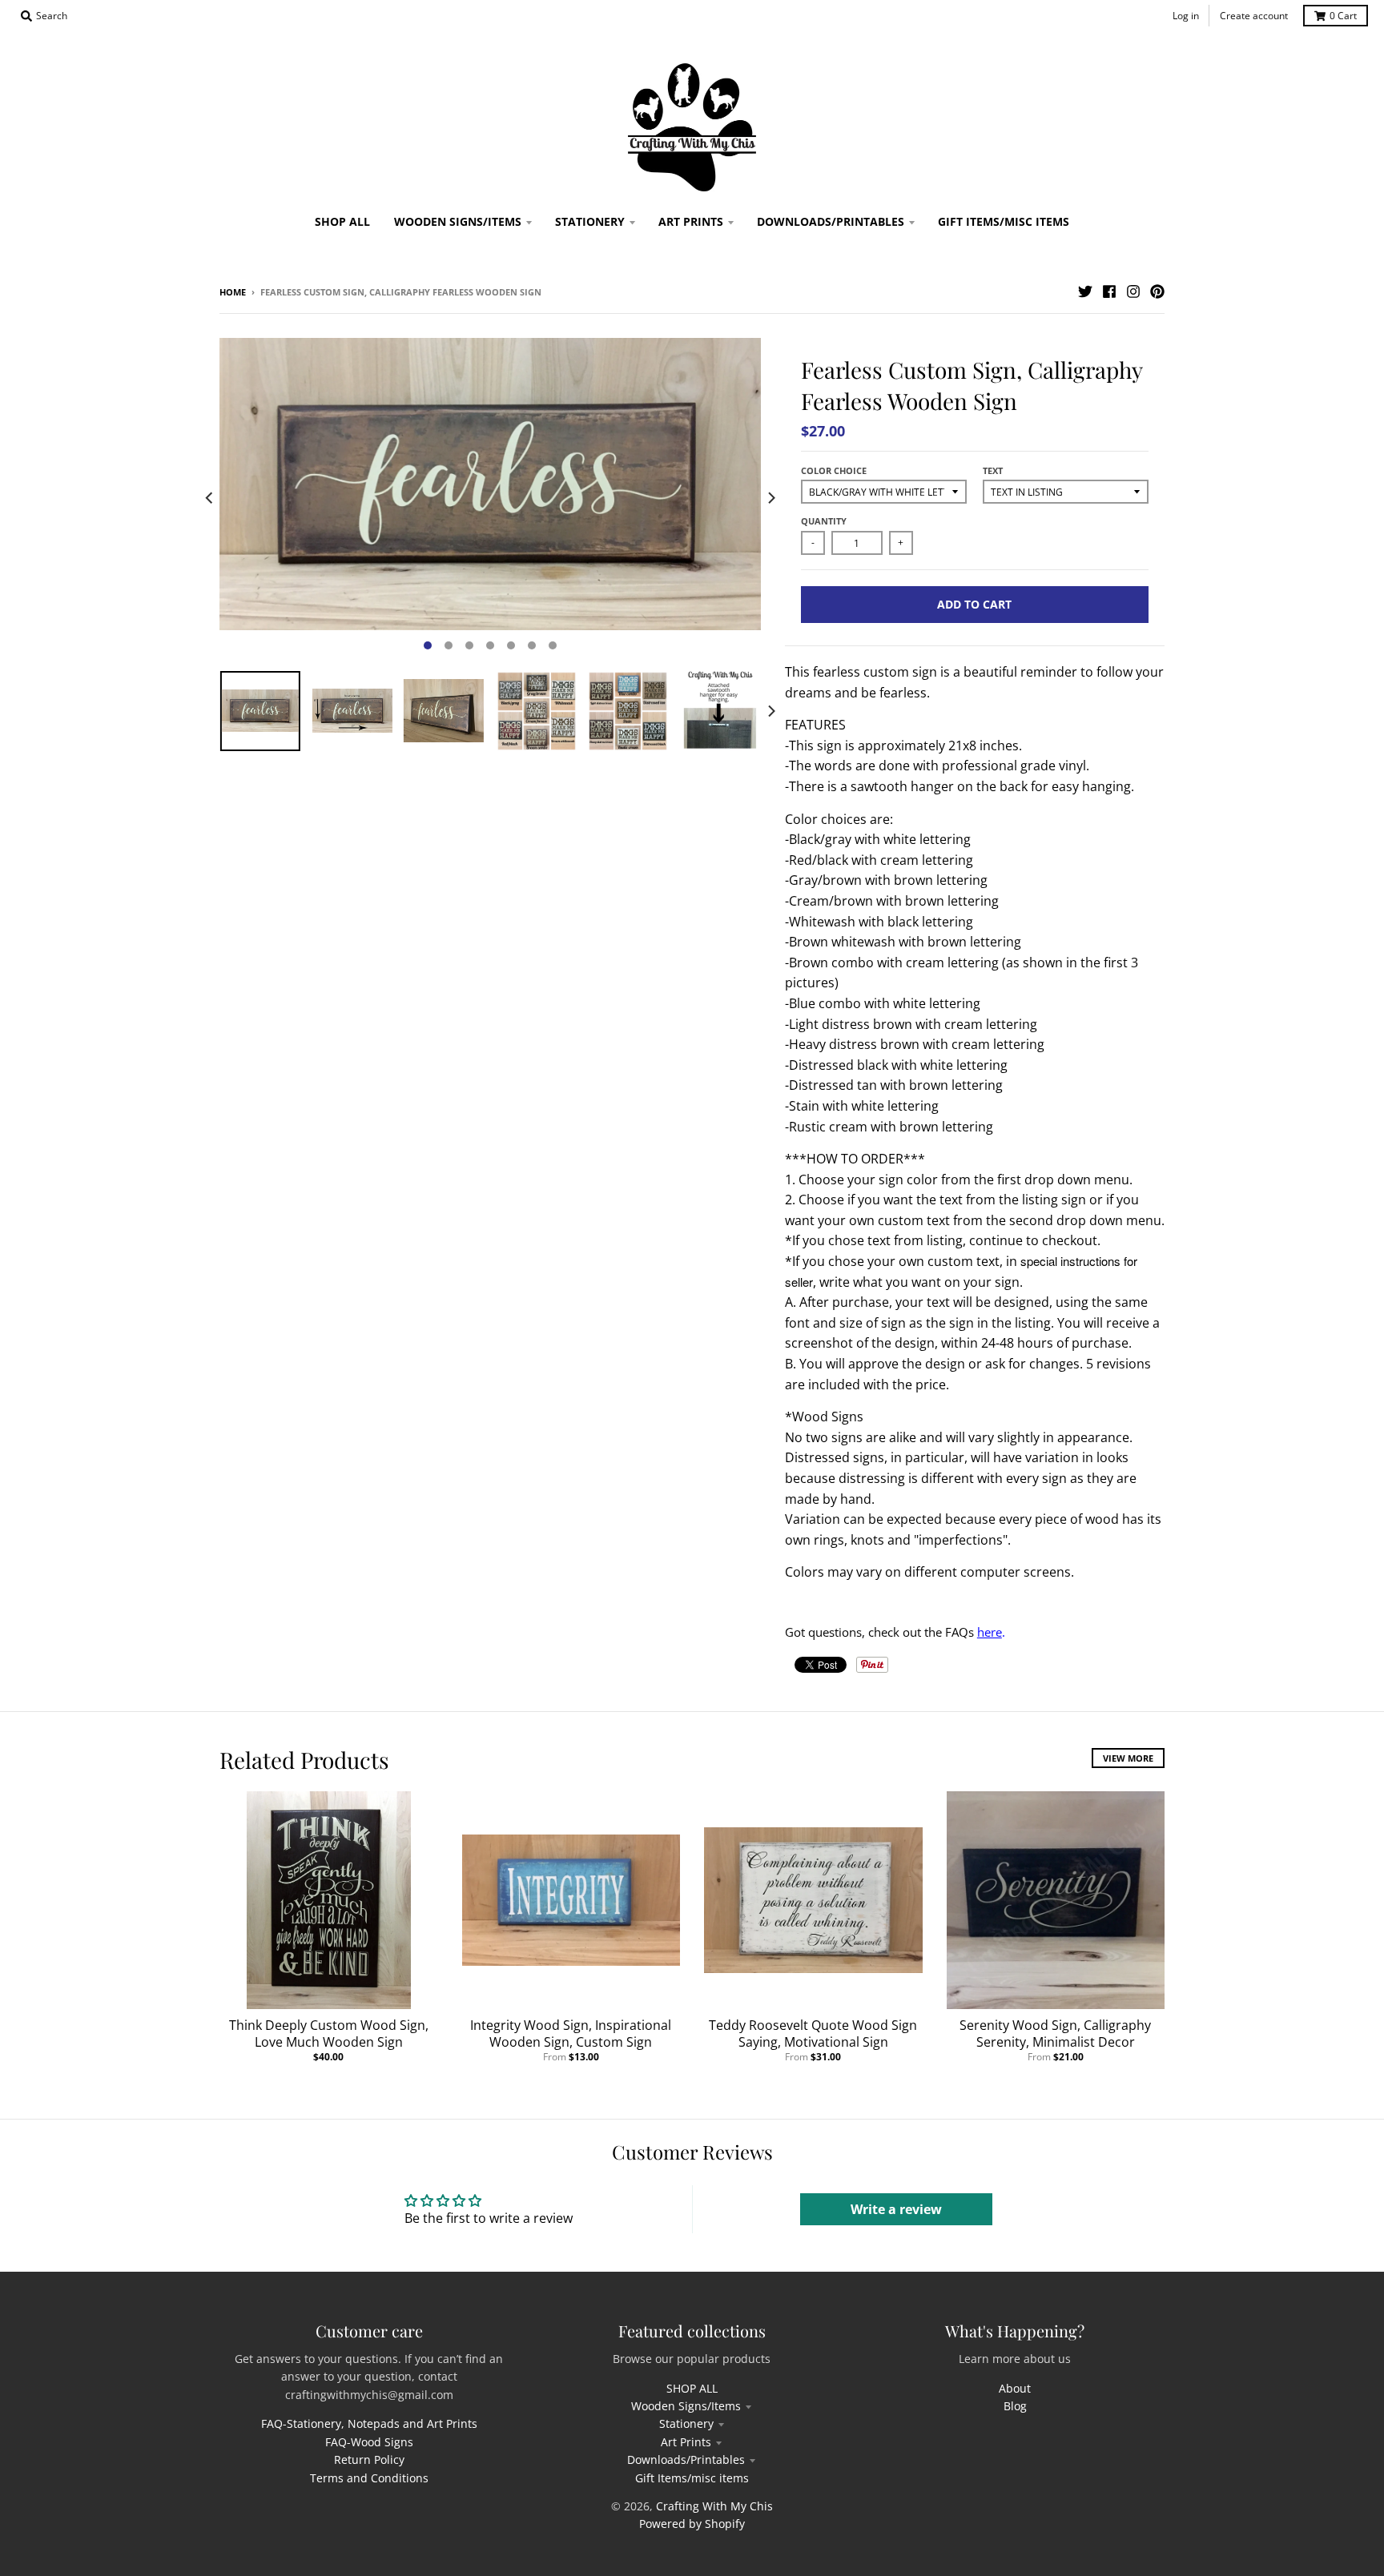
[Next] (770, 498)
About (1015, 2388)
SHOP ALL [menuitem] (342, 221)
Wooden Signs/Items (686, 2406)
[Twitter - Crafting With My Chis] (1085, 291)
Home (233, 292)
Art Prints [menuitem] (691, 221)
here (990, 1632)
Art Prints (686, 2442)
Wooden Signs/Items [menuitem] (458, 221)
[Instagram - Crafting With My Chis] (1133, 291)
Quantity (824, 521)
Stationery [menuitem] (590, 221)
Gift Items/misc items (692, 2478)
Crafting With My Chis (714, 2506)
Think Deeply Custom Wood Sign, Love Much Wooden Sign (329, 2033)
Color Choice (834, 470)
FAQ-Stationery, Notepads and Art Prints (369, 2423)
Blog (1015, 2406)
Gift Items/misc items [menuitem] (1004, 221)
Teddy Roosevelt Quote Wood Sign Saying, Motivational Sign (813, 2033)
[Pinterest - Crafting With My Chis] (1157, 291)
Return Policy (369, 2459)
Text (993, 470)
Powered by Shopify (692, 2524)
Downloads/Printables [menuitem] (831, 221)
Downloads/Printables (686, 2459)
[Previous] (210, 498)
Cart (1343, 16)
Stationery (686, 2423)
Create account (1254, 16)
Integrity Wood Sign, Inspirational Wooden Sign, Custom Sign (571, 2033)
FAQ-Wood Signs (369, 2442)
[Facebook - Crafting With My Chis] (1109, 291)
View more (1128, 1758)
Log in (1186, 16)
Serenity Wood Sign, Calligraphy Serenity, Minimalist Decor (1055, 2033)
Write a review (896, 2209)
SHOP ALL (692, 2388)
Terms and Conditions (369, 2478)
